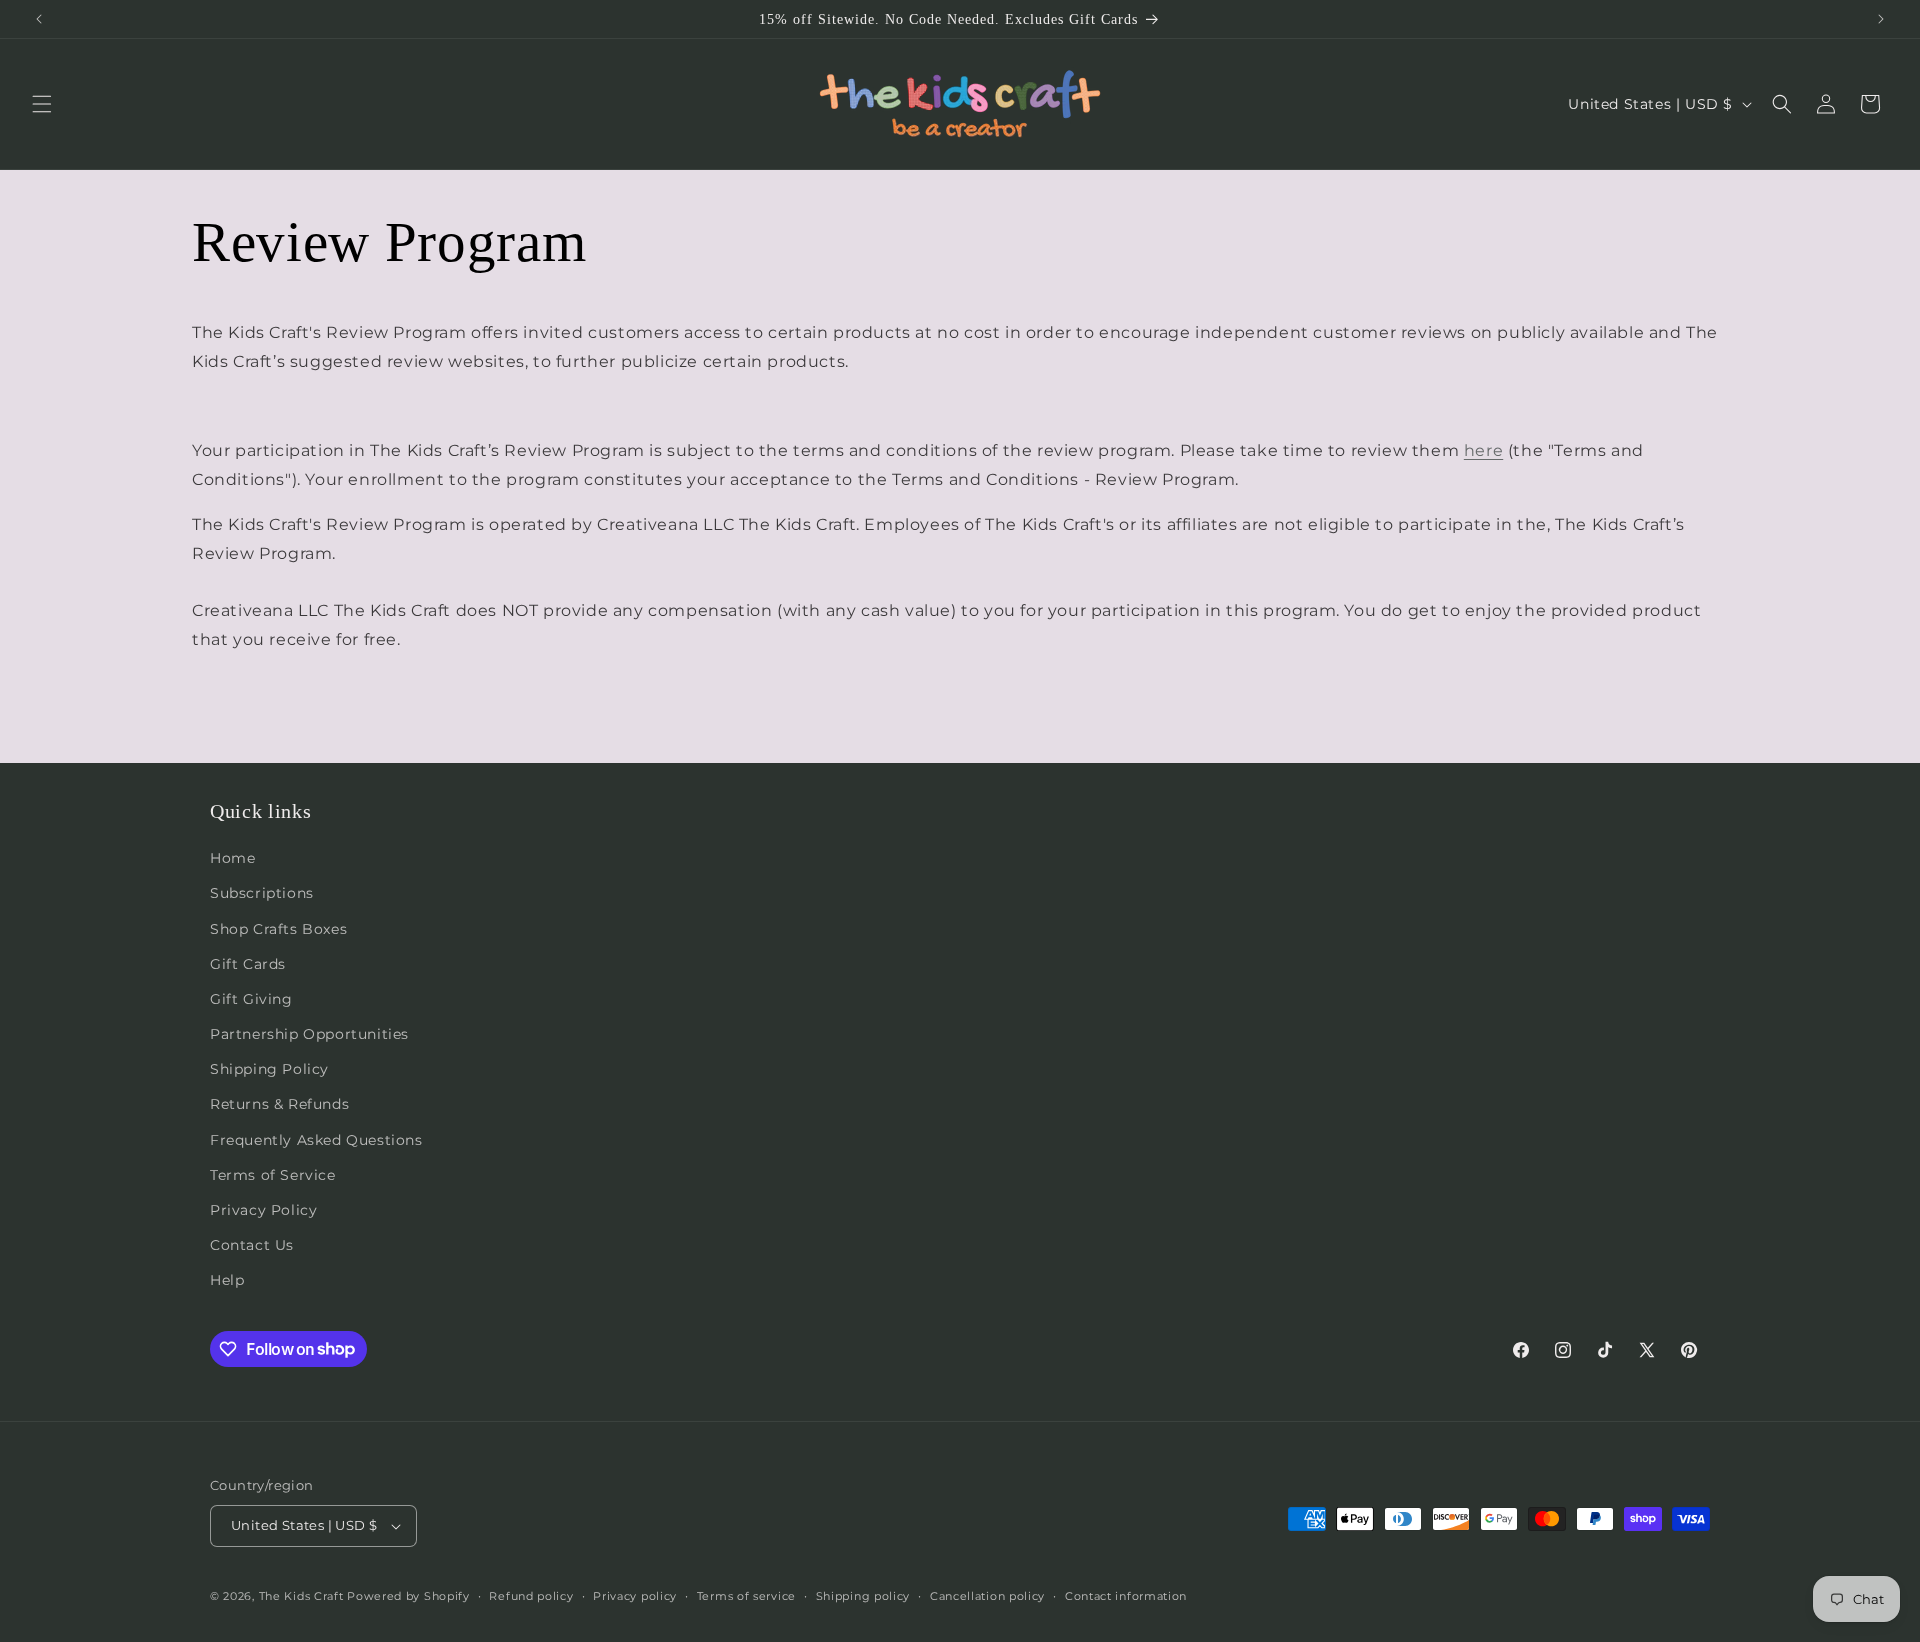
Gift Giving (251, 999)
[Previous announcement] (39, 19)
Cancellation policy (987, 1596)
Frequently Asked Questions (316, 1140)
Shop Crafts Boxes (278, 929)
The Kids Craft (301, 1596)
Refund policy (531, 1596)
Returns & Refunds (279, 1104)
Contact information (1126, 1596)
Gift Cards (248, 964)
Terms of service (746, 1596)
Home (232, 858)
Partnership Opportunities (309, 1034)
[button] (42, 104)
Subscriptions (262, 893)
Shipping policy (863, 1596)
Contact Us (252, 1245)
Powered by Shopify (408, 1596)
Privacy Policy (263, 1210)
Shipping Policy (269, 1069)
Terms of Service (273, 1175)
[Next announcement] (1881, 19)
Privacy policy (635, 1596)
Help (227, 1280)
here (1483, 450)
